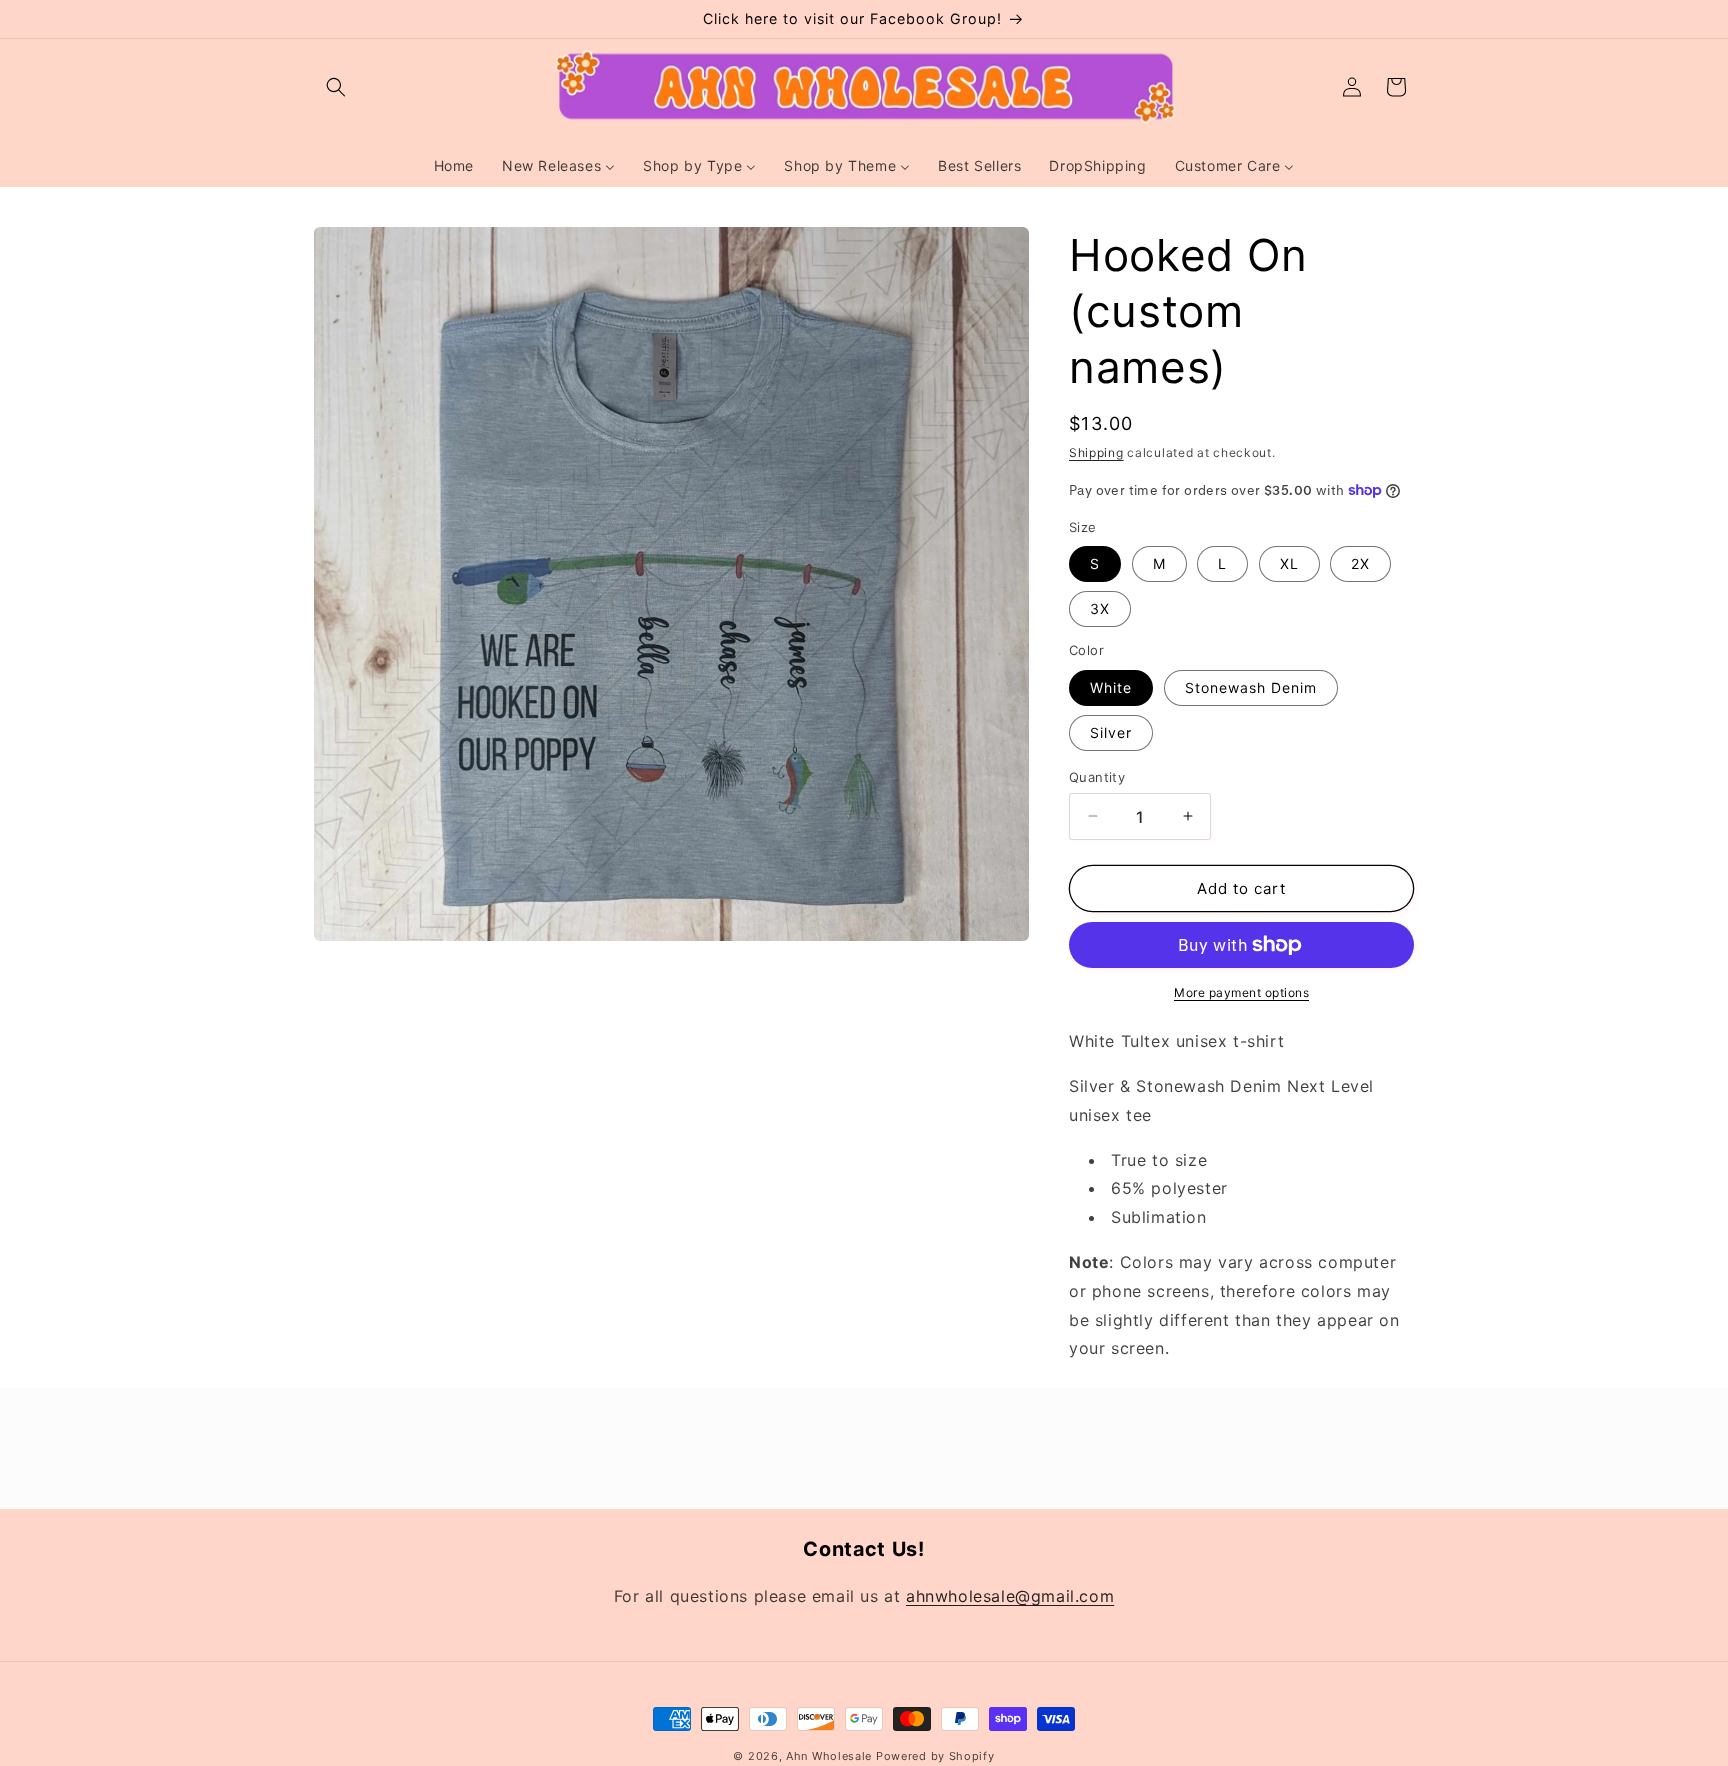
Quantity (1097, 776)
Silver (1111, 731)
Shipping (1096, 452)
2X (1360, 563)
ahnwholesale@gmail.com (1010, 1596)
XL (1289, 563)
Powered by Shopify (935, 1756)
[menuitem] (454, 166)
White (1111, 686)
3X (1100, 608)
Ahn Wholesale (829, 1756)
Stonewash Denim (1251, 686)
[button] (336, 87)
